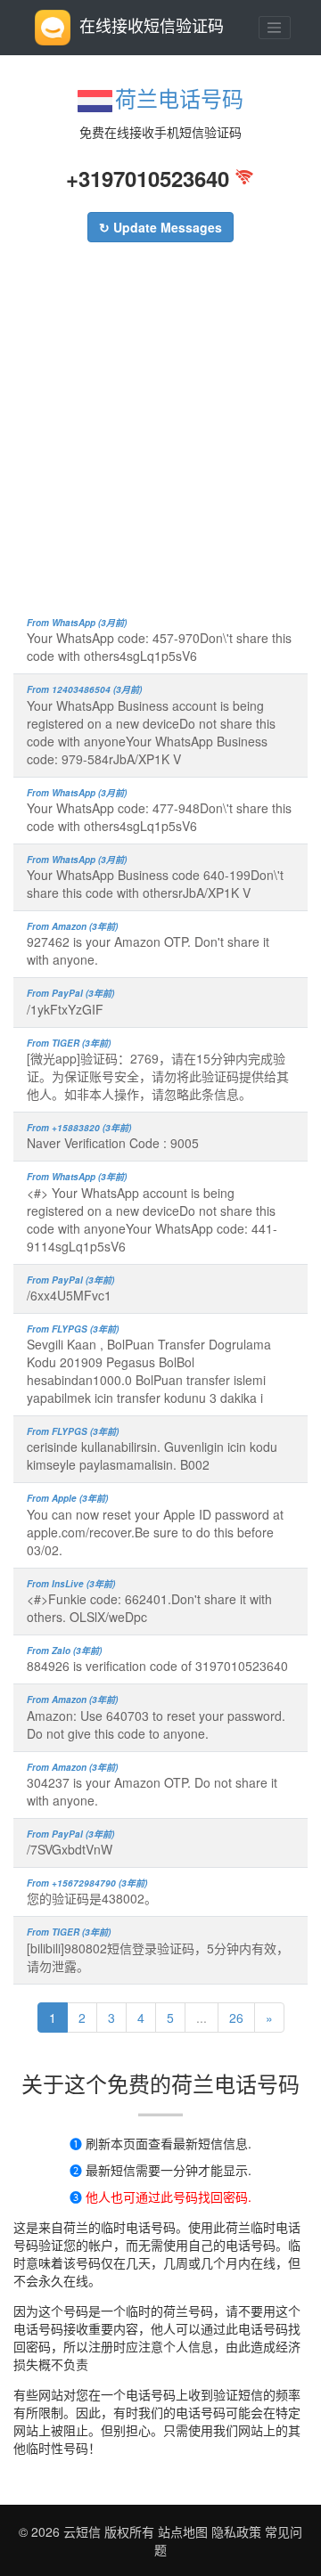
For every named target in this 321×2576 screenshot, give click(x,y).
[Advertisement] (160, 438)
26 (236, 2018)
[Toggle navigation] (275, 28)
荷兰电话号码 (179, 98)
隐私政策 (235, 2531)
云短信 (84, 2531)
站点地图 (183, 2531)
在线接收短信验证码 (152, 25)
